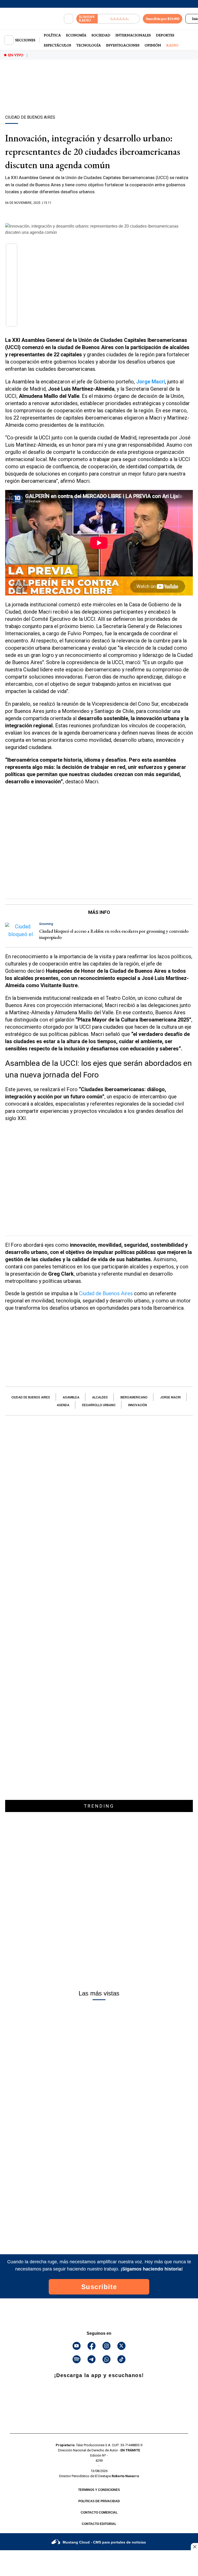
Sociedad (101, 35)
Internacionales (133, 35)
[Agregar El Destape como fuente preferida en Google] (99, 213)
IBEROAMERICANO (134, 1397)
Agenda (63, 1405)
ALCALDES (100, 1397)
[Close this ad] (194, 2547)
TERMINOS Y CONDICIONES (99, 2490)
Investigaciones (123, 45)
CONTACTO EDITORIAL (99, 2524)
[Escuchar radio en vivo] (119, 19)
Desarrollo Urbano (99, 1405)
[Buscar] (69, 19)
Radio (172, 45)
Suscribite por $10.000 (163, 19)
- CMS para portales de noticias (104, 2542)
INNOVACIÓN (138, 1405)
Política (52, 35)
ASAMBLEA (71, 1397)
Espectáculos (57, 45)
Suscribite (99, 2287)
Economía (76, 35)
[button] (12, 251)
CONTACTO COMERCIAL (99, 2513)
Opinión (153, 45)
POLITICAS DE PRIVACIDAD (99, 2501)
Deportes (165, 35)
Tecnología (89, 45)
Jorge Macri (170, 1397)
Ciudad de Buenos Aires (106, 1293)
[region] (99, 96)
